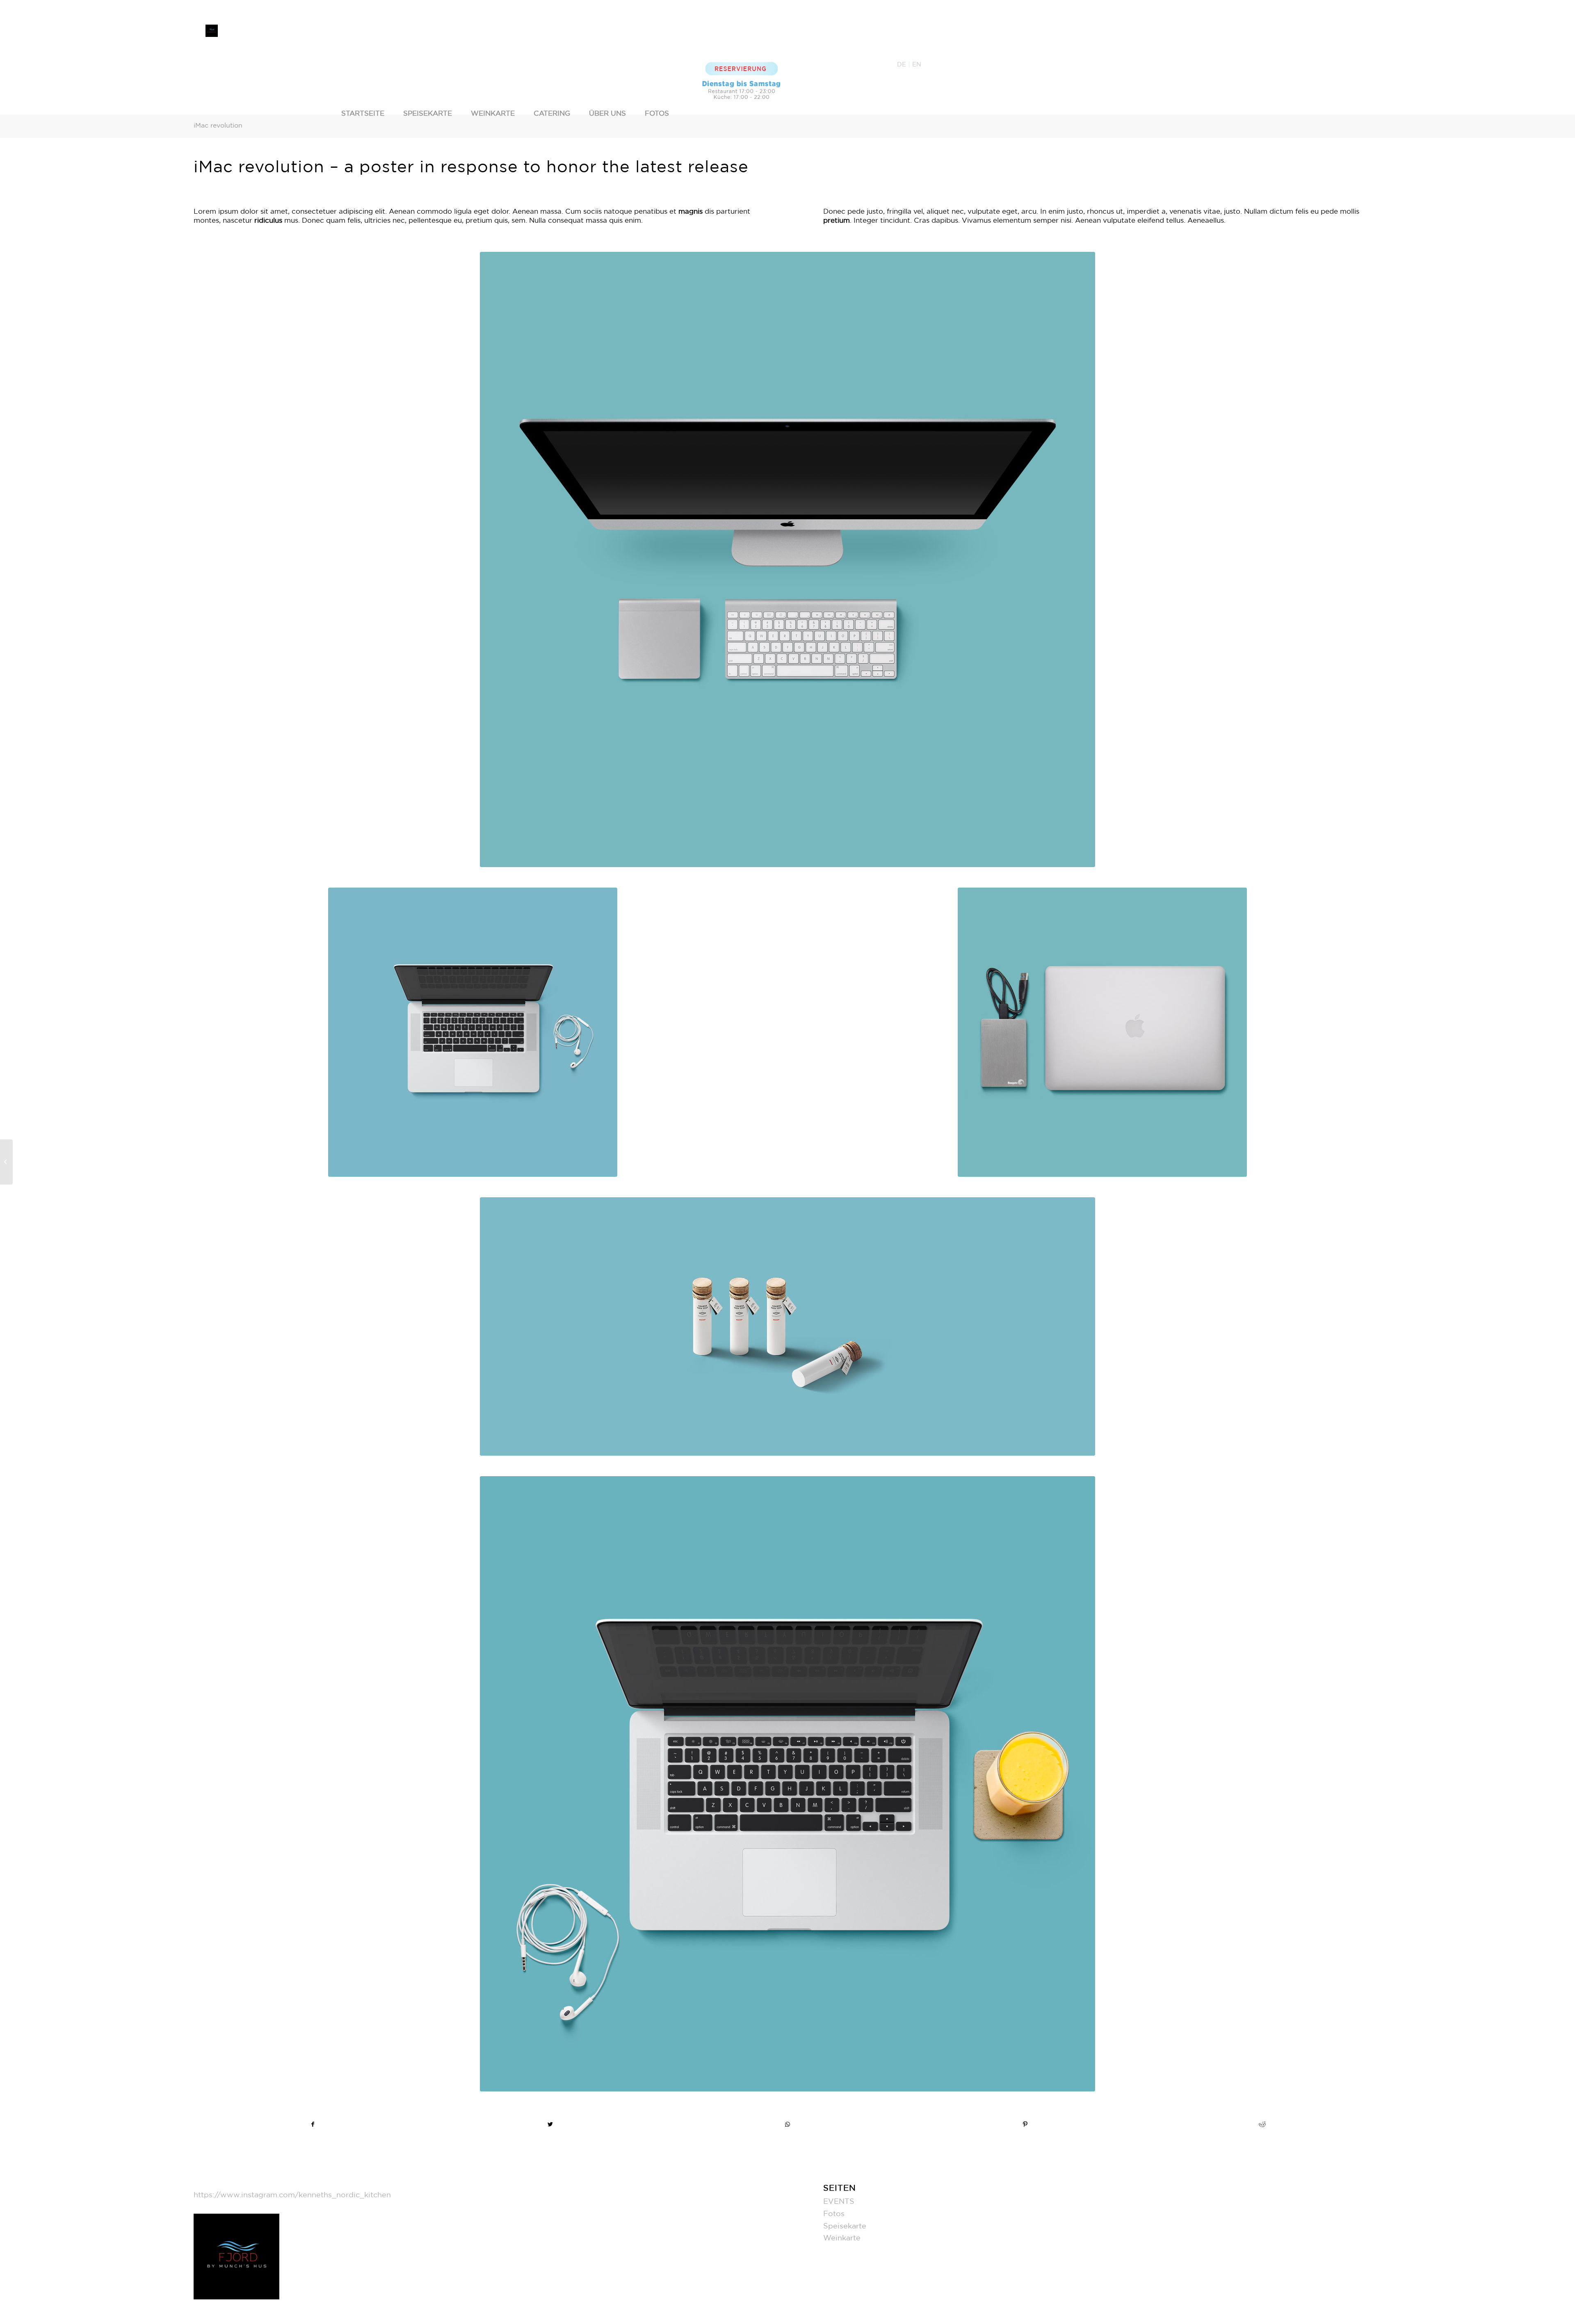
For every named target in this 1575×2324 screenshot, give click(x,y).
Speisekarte (845, 2226)
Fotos (834, 2214)
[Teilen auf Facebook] (313, 2125)
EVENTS (839, 2202)
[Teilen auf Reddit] (1262, 2125)
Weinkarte (842, 2238)
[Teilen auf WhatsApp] (788, 2125)
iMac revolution (218, 126)
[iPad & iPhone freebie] (6, 1162)
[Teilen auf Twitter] (550, 2125)
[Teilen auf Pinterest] (1025, 2125)
